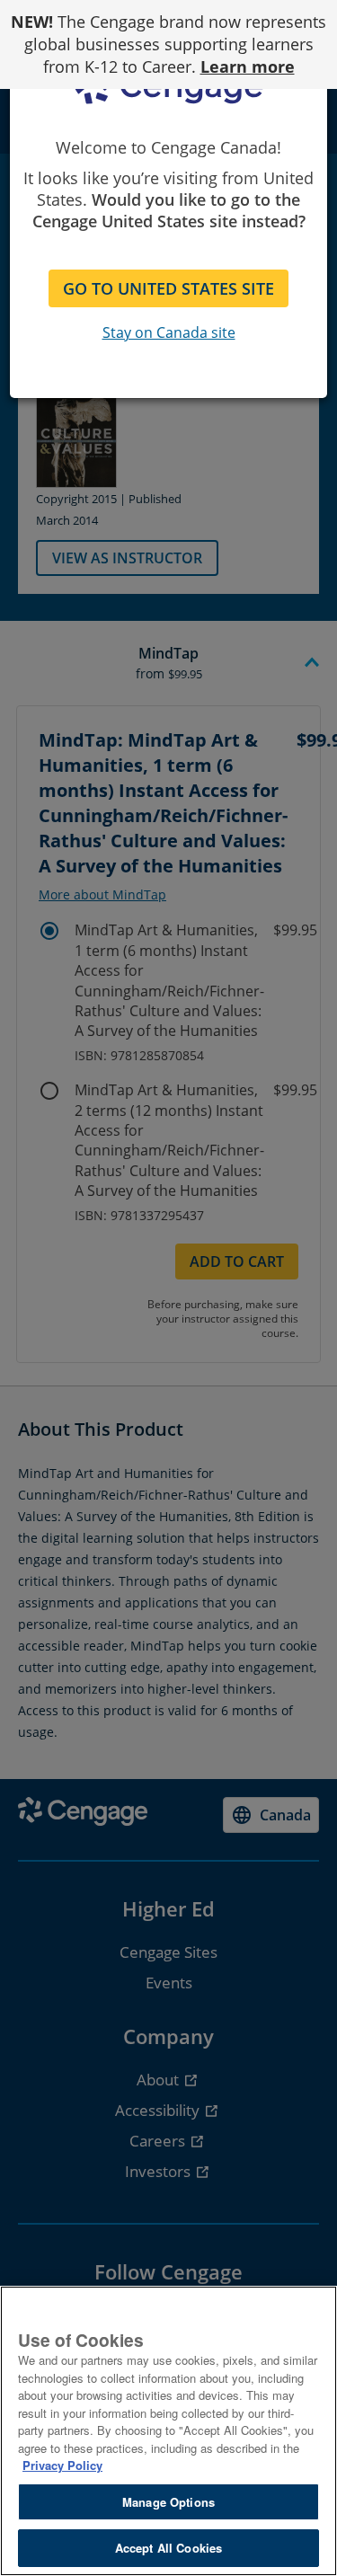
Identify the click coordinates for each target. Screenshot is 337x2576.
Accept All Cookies (168, 2548)
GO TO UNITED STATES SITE (168, 288)
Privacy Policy (62, 2465)
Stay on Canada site (169, 332)
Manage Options (168, 2502)
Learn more (248, 66)
